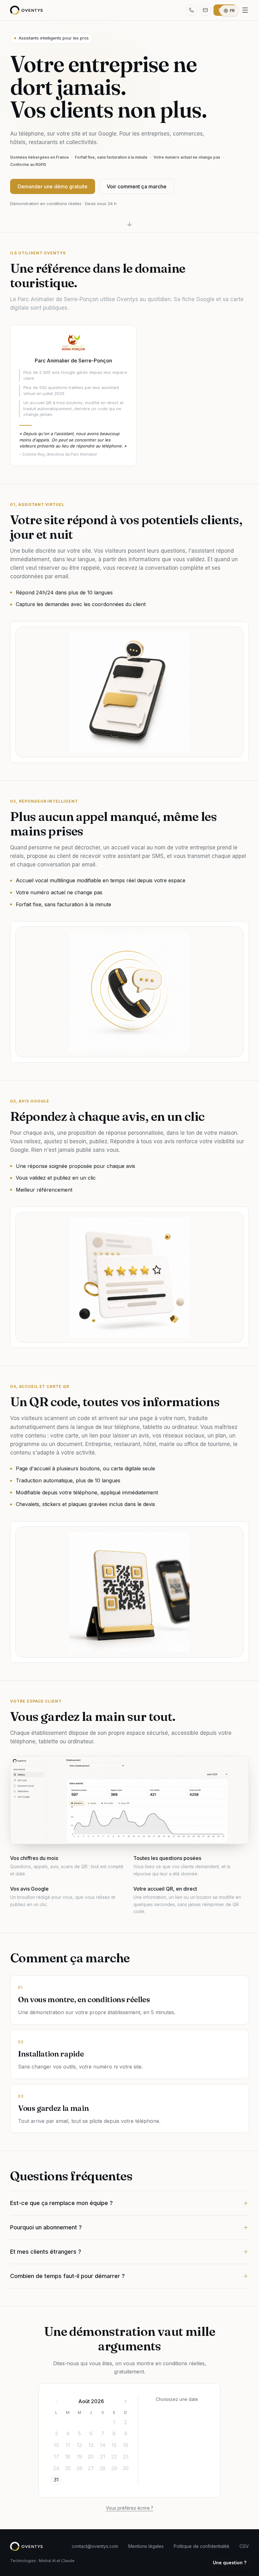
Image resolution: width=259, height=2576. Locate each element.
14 (103, 2445)
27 (91, 2468)
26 (79, 2468)
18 (68, 2457)
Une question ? (230, 2563)
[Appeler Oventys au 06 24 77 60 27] (191, 10)
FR (232, 11)
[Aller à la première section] (129, 224)
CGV (244, 2546)
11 (68, 2445)
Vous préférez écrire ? (129, 2508)
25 (68, 2468)
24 (56, 2468)
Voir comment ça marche (137, 186)
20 (91, 2457)
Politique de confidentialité (202, 2546)
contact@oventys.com (95, 2546)
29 (114, 2468)
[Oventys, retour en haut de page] (26, 10)
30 (126, 2468)
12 (79, 2445)
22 (114, 2457)
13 (91, 2445)
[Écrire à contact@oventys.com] (205, 10)
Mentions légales (146, 2546)
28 (102, 2468)
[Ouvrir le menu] (245, 10)
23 (126, 2457)
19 (79, 2457)
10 (56, 2445)
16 (126, 2445)
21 (103, 2457)
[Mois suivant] (125, 2401)
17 (56, 2457)
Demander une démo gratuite (53, 186)
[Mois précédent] (57, 2401)
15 (114, 2445)
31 (56, 2480)
